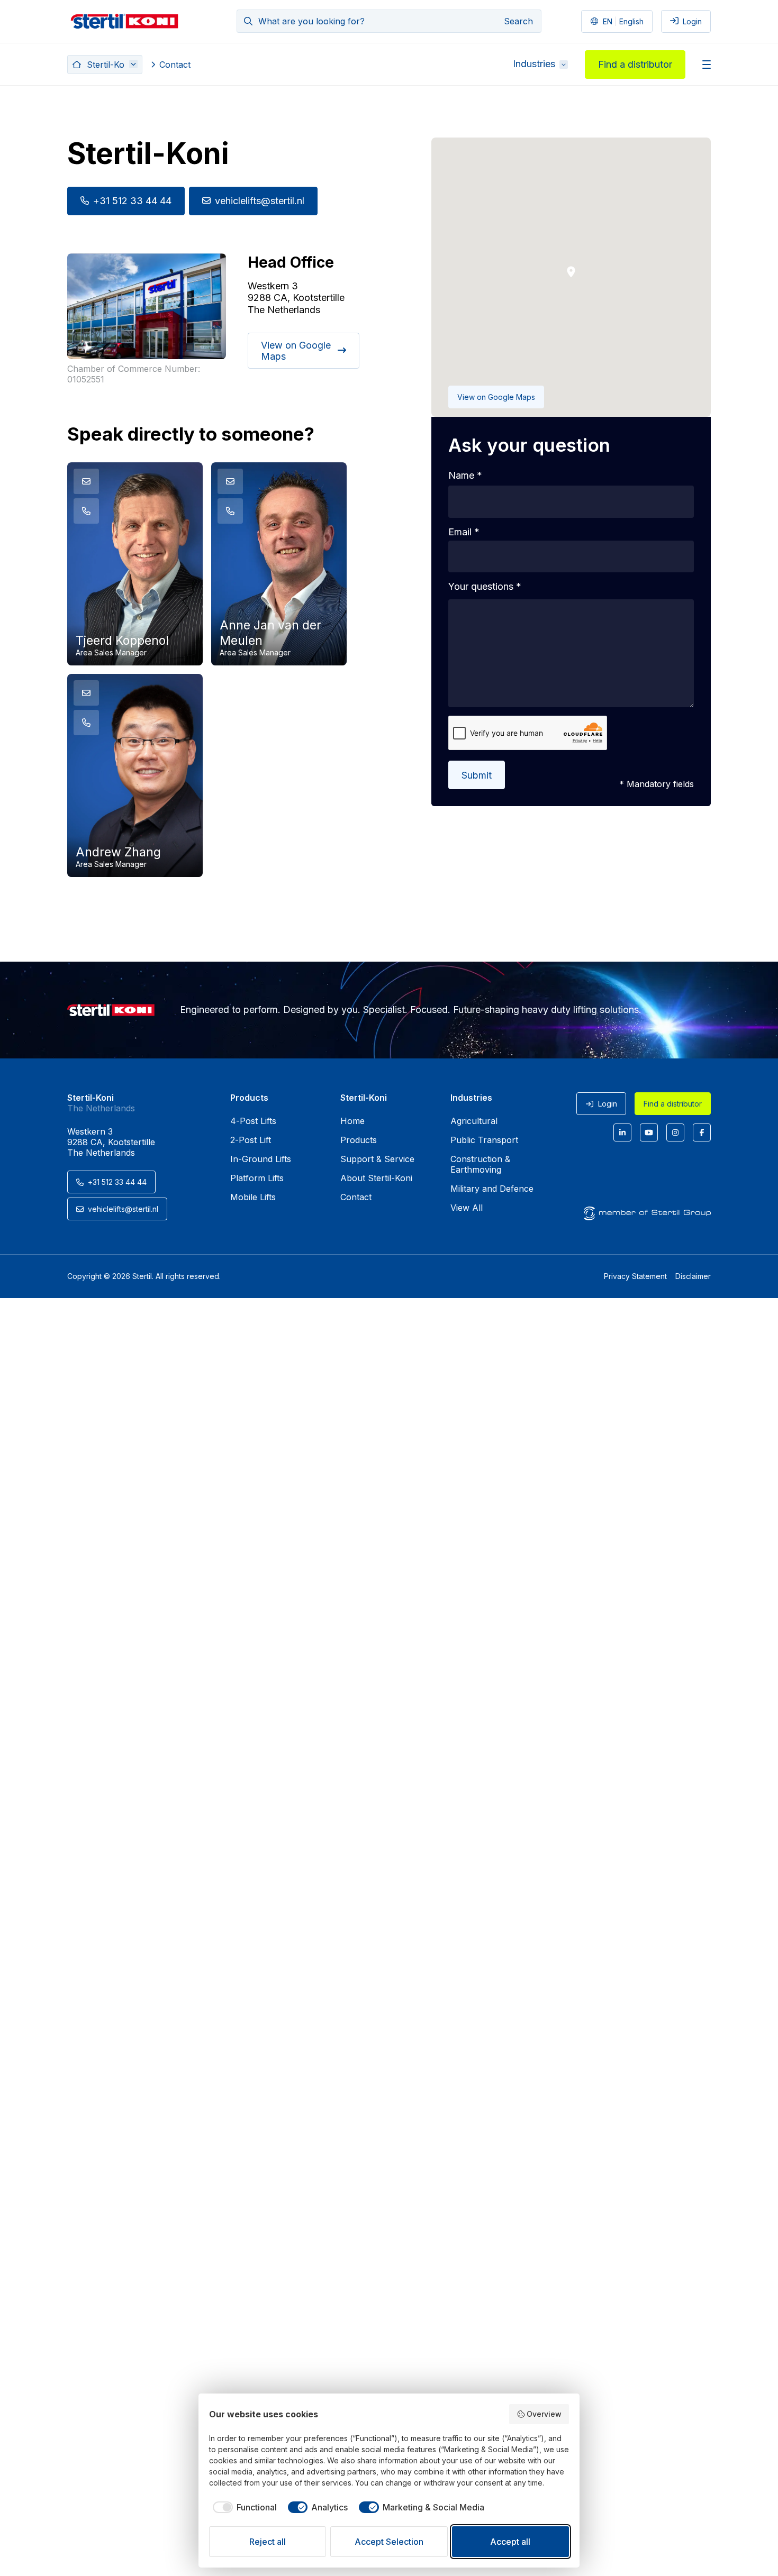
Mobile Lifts (253, 1197)
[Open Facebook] (702, 1132)
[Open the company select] (105, 65)
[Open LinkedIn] (622, 1132)
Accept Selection (389, 2542)
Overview (544, 2414)
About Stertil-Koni (376, 1178)
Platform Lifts (257, 1178)
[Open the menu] (707, 65)
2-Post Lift (251, 1140)
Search (518, 21)
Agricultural (474, 1121)
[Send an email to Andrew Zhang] (86, 693)
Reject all (268, 2542)
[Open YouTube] (649, 1132)
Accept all (510, 2542)
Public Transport (484, 1140)
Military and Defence (492, 1189)
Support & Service (377, 1159)
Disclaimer (693, 1276)
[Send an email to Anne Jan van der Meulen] (230, 481)
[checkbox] (243, 2507)
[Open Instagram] (675, 1132)
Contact (175, 65)
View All (467, 1208)
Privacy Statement (635, 1276)
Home (352, 1121)
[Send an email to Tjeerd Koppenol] (86, 481)
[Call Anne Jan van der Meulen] (230, 511)
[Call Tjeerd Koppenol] (86, 511)
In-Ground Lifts (261, 1159)
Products (359, 1140)
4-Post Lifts (253, 1121)
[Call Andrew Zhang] (86, 723)
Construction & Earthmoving (480, 1164)
